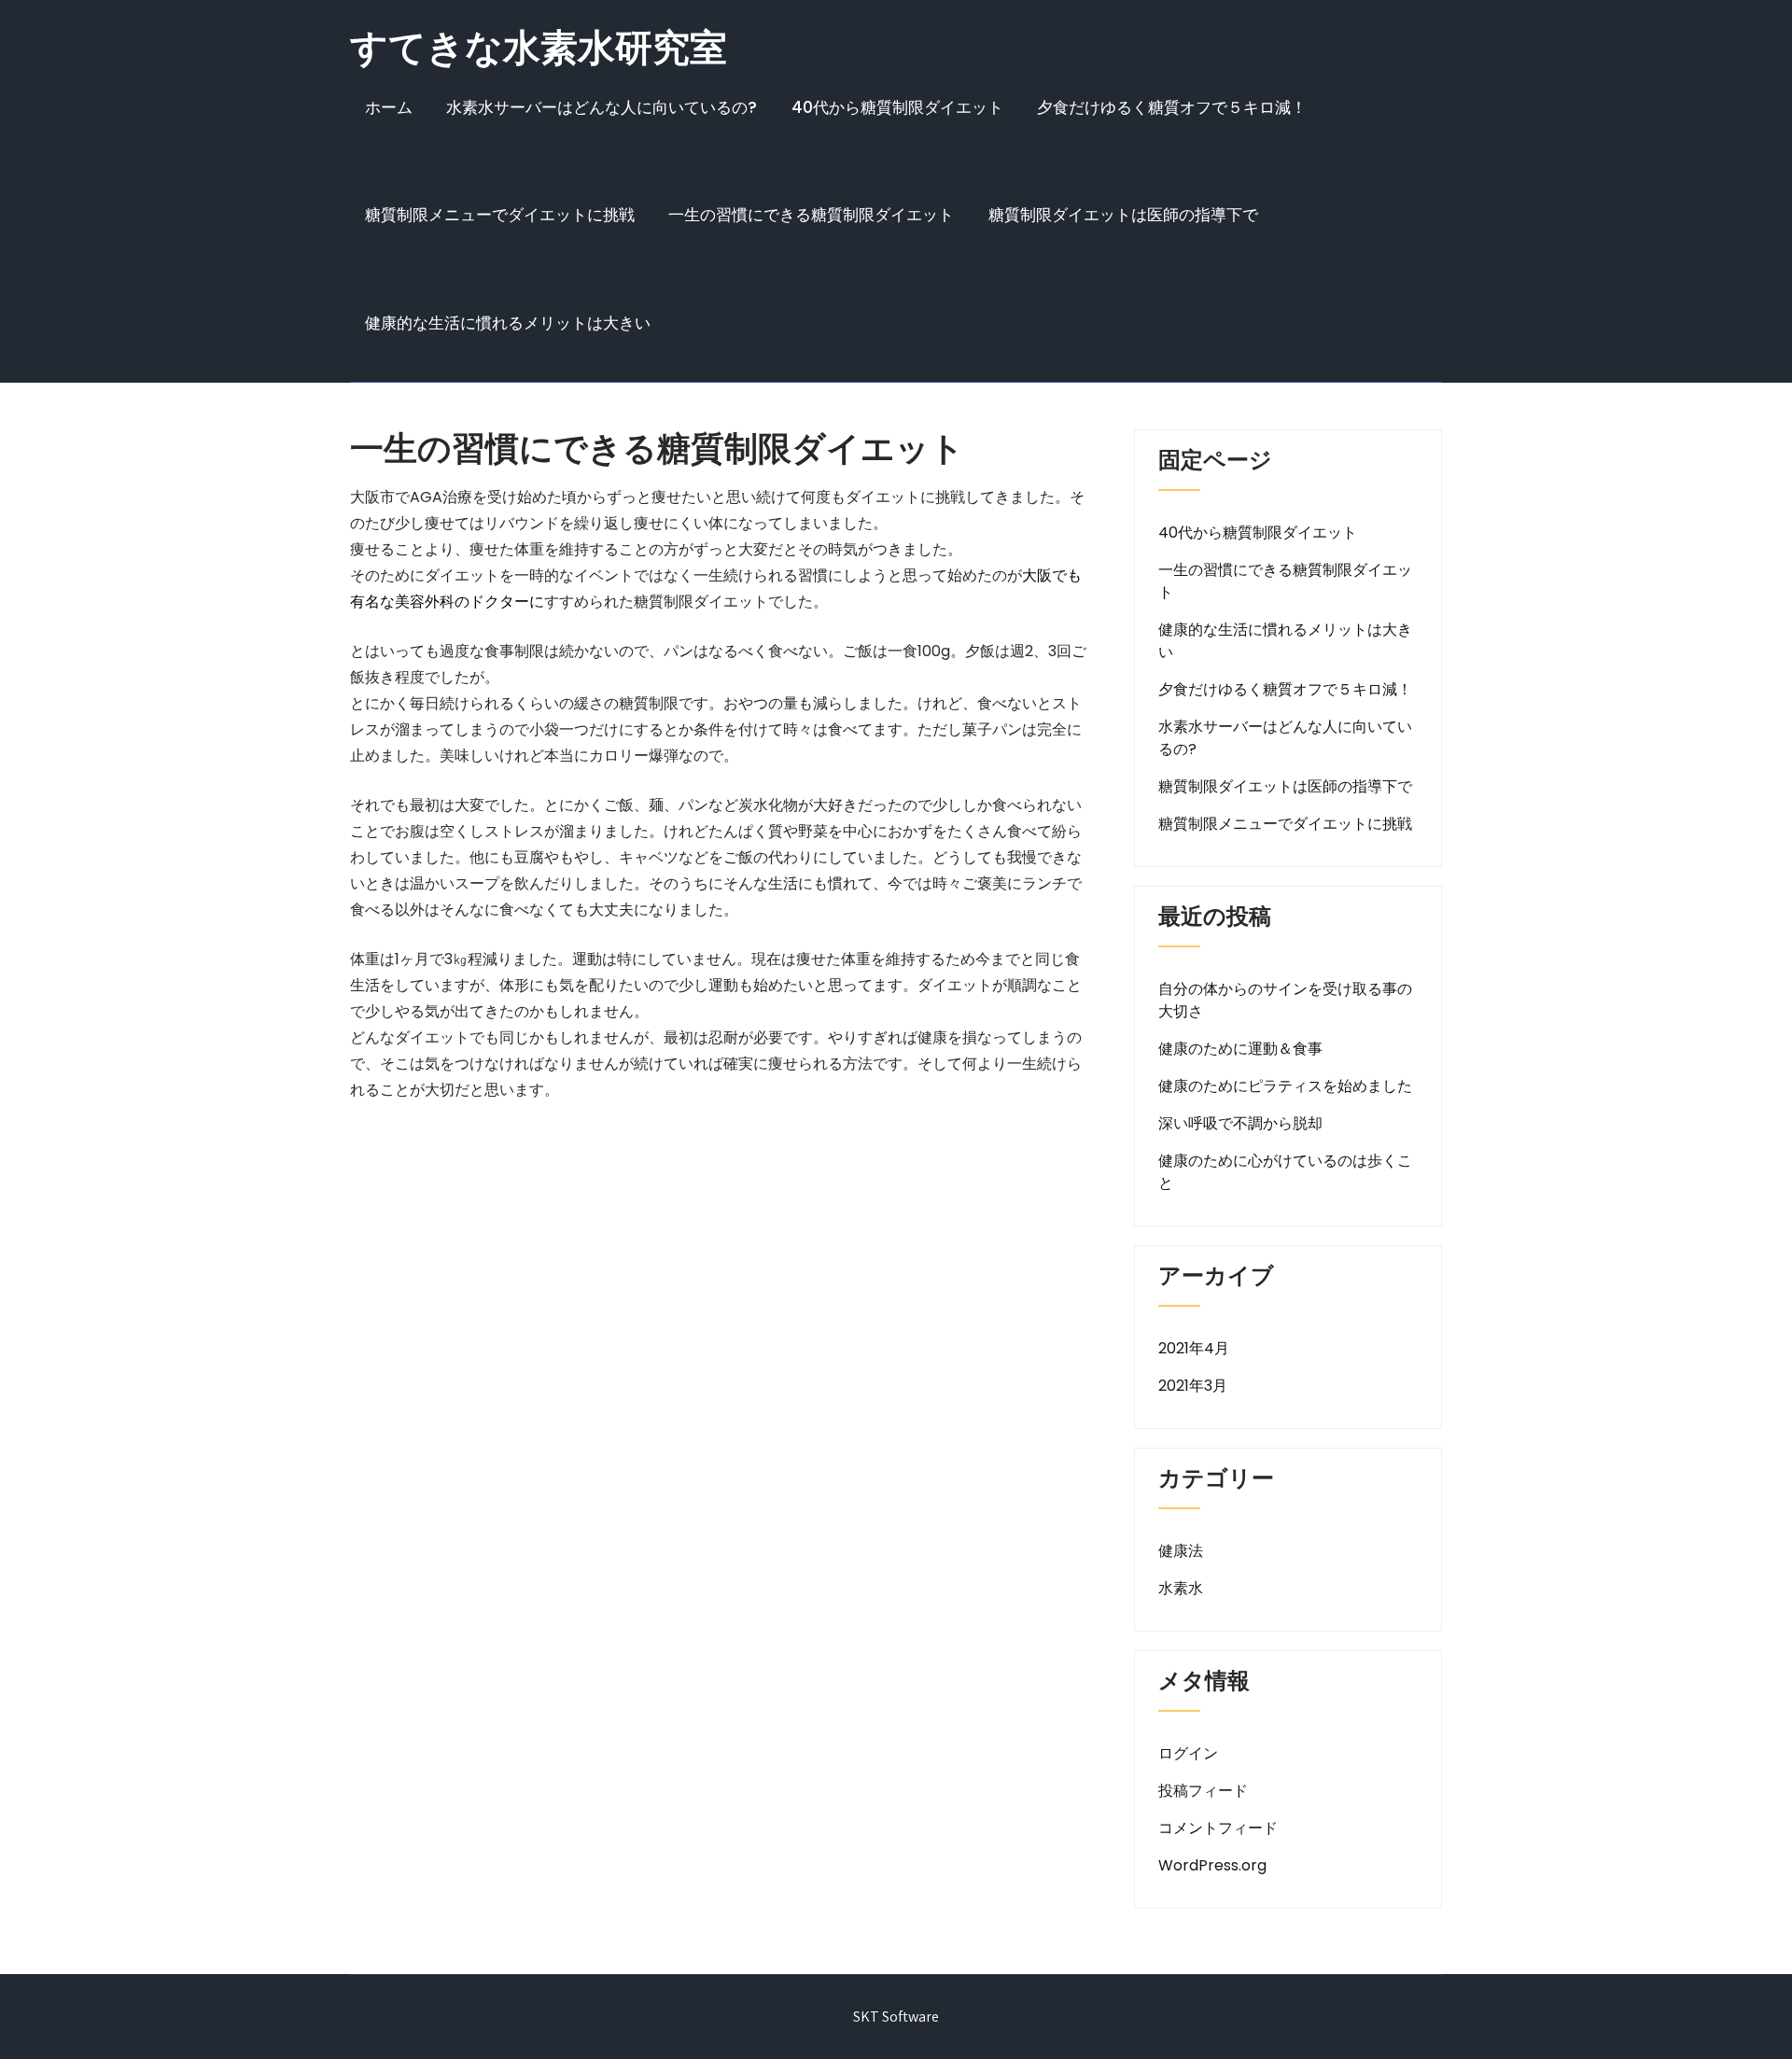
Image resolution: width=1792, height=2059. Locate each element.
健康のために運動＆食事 (1240, 1049)
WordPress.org (1212, 1865)
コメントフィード (1218, 1828)
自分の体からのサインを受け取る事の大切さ (1285, 1000)
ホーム (389, 107)
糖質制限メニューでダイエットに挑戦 (500, 215)
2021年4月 (1194, 1348)
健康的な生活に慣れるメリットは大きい (508, 323)
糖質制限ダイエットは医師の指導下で (1123, 215)
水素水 (1181, 1588)
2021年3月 (1193, 1386)
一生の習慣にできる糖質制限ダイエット (811, 215)
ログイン (1188, 1753)
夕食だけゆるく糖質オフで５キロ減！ (1172, 107)
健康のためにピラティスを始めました (1285, 1086)
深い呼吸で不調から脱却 (1240, 1123)
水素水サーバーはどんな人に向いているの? (602, 107)
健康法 (1181, 1551)
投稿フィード (1203, 1791)
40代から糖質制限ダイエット (897, 107)
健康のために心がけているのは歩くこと (1285, 1172)
